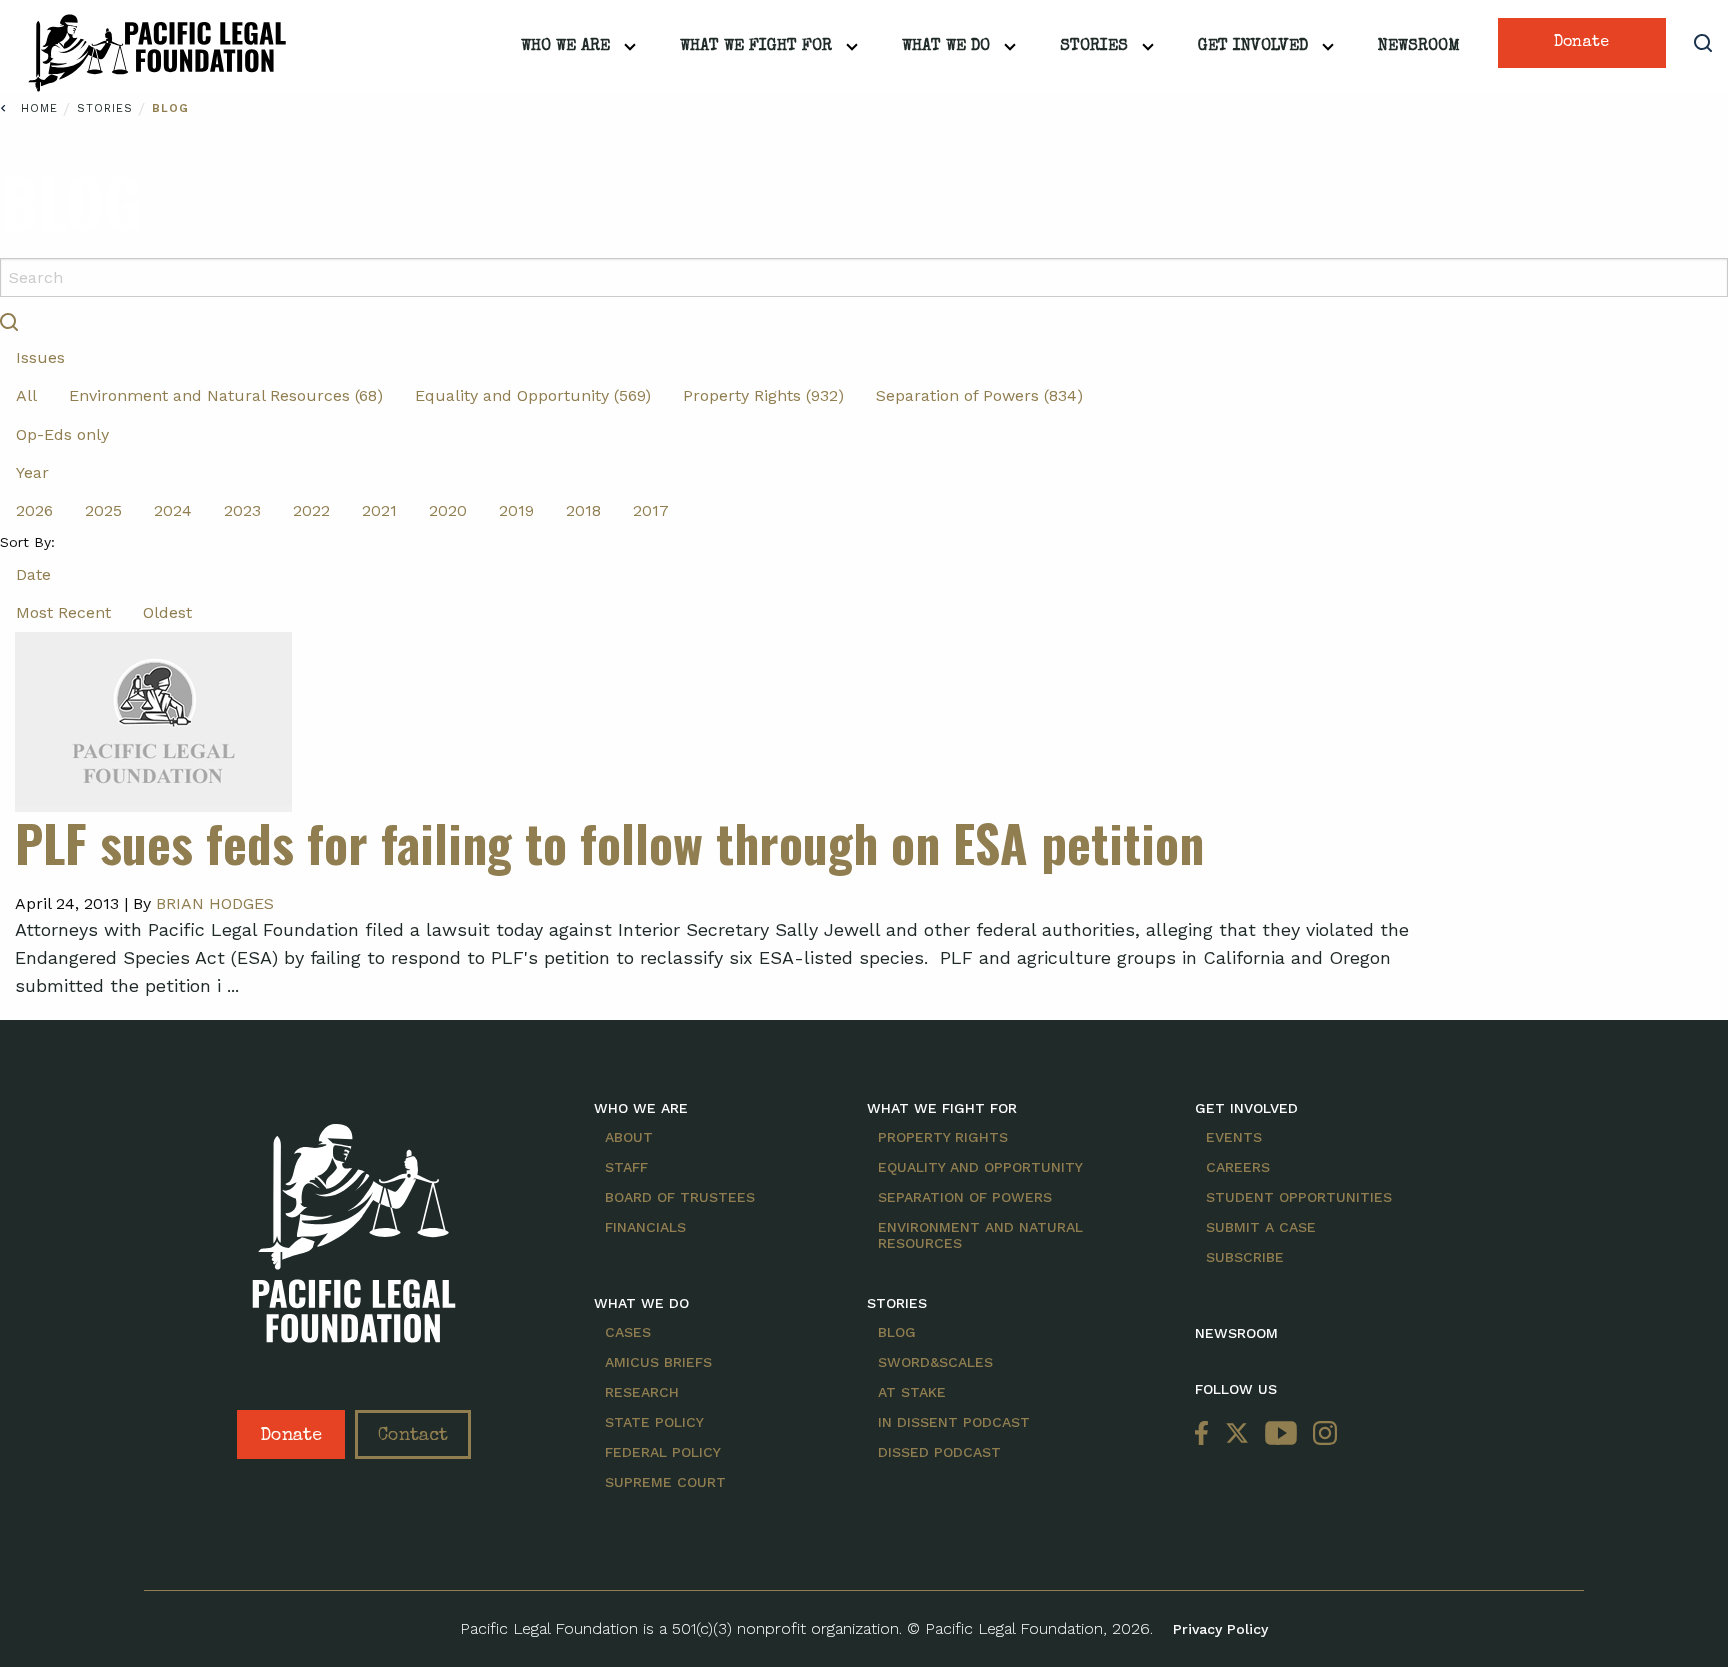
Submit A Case (1261, 1227)
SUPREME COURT (665, 1482)
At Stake (912, 1392)
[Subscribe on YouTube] (1281, 1434)
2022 (311, 510)
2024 (173, 510)
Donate (1581, 43)
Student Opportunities (1299, 1197)
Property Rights (943, 1137)
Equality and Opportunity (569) (533, 395)
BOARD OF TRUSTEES (680, 1197)
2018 (583, 510)
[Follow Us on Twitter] (1237, 1434)
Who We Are (565, 47)
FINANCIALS (645, 1227)
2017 (651, 510)
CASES (628, 1332)
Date (33, 574)
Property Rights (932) (763, 395)
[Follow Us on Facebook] (1206, 1434)
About (629, 1137)
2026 (34, 510)
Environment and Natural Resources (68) (226, 395)
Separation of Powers (965, 1197)
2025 (103, 510)
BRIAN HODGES (215, 903)
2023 (242, 510)
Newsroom (1419, 47)
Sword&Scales (935, 1362)
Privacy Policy (1220, 1629)
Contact (413, 1436)
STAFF (626, 1167)
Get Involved (1253, 47)
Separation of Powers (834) (979, 395)
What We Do (946, 47)
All (26, 395)
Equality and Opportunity (980, 1167)
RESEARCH (642, 1392)
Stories (1094, 47)
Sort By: (27, 542)
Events (1234, 1137)
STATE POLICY (654, 1422)
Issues (40, 357)
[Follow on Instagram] (1321, 1434)
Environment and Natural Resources (980, 1235)
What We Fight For (756, 47)
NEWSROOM (1236, 1333)
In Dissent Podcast (954, 1422)
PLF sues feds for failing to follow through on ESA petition (609, 842)
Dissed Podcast (939, 1452)
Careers (1238, 1167)
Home (39, 108)
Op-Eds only (62, 434)
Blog (170, 108)
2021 (379, 510)
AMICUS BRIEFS (658, 1362)
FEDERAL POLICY (663, 1452)
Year (32, 472)
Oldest (167, 612)
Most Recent (63, 612)
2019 (516, 510)
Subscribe (1245, 1257)
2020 (448, 510)
